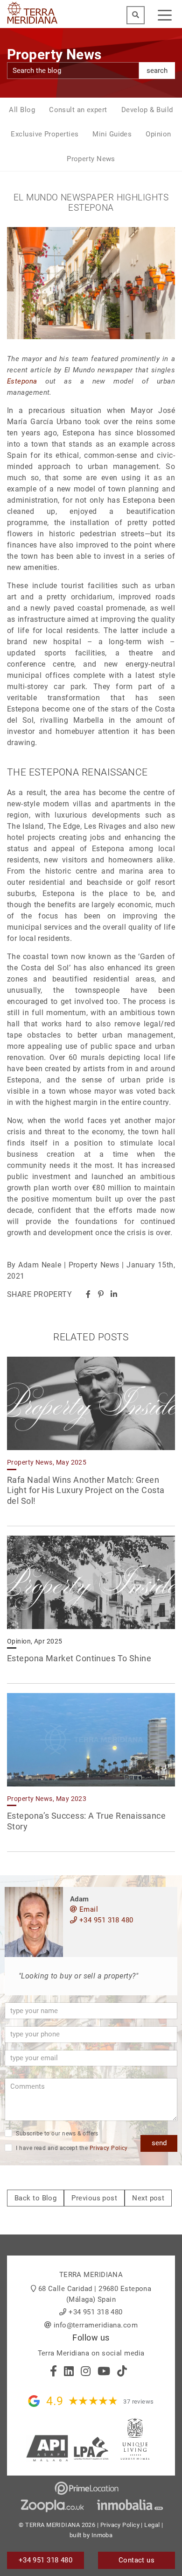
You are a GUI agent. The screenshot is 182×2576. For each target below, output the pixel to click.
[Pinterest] (101, 1294)
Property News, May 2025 (47, 1462)
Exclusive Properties (45, 134)
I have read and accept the (71, 2148)
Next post (148, 2198)
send (159, 2143)
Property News (91, 159)
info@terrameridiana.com (96, 2325)
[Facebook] (88, 1294)
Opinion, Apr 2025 (35, 1641)
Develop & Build (147, 110)
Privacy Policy (109, 2148)
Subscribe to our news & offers (56, 2134)
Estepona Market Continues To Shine (79, 1658)
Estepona (22, 381)
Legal (152, 2525)
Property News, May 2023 (47, 1799)
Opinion (158, 134)
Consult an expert (78, 110)
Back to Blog (35, 2198)
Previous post (94, 2198)
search (157, 71)
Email (87, 1909)
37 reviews (139, 2402)
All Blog (22, 110)
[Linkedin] (114, 1294)
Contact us (137, 2560)
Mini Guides (112, 134)
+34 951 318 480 (105, 1920)
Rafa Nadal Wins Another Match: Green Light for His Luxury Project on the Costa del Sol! (86, 1490)
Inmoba (102, 2535)
